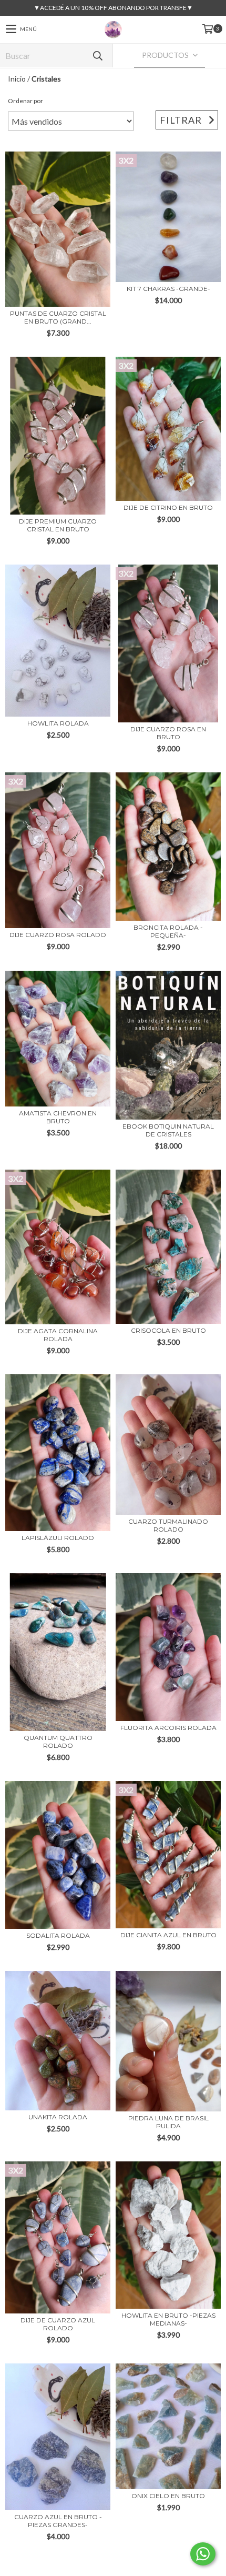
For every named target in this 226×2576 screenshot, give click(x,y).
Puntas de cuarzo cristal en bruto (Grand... (58, 317)
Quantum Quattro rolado (58, 1742)
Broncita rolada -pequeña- (168, 931)
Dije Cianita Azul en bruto (168, 1935)
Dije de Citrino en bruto (168, 507)
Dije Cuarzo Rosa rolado (58, 935)
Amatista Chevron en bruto (58, 1117)
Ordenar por (25, 101)
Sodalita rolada (58, 1935)
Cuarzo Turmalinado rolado (168, 1525)
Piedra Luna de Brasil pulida (168, 2122)
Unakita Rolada (58, 2117)
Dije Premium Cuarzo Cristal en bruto (58, 525)
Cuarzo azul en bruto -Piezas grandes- (58, 2521)
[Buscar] (97, 56)
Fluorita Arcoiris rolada (168, 1728)
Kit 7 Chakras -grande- (168, 289)
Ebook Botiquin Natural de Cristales (168, 1130)
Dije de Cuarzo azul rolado (58, 2324)
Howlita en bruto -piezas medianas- (168, 2319)
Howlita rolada (58, 723)
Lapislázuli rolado (58, 1538)
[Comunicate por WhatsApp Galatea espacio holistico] (203, 2554)
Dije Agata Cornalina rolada (58, 1335)
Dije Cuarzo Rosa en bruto (168, 733)
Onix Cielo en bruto (168, 2496)
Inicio (17, 79)
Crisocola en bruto (168, 1330)
